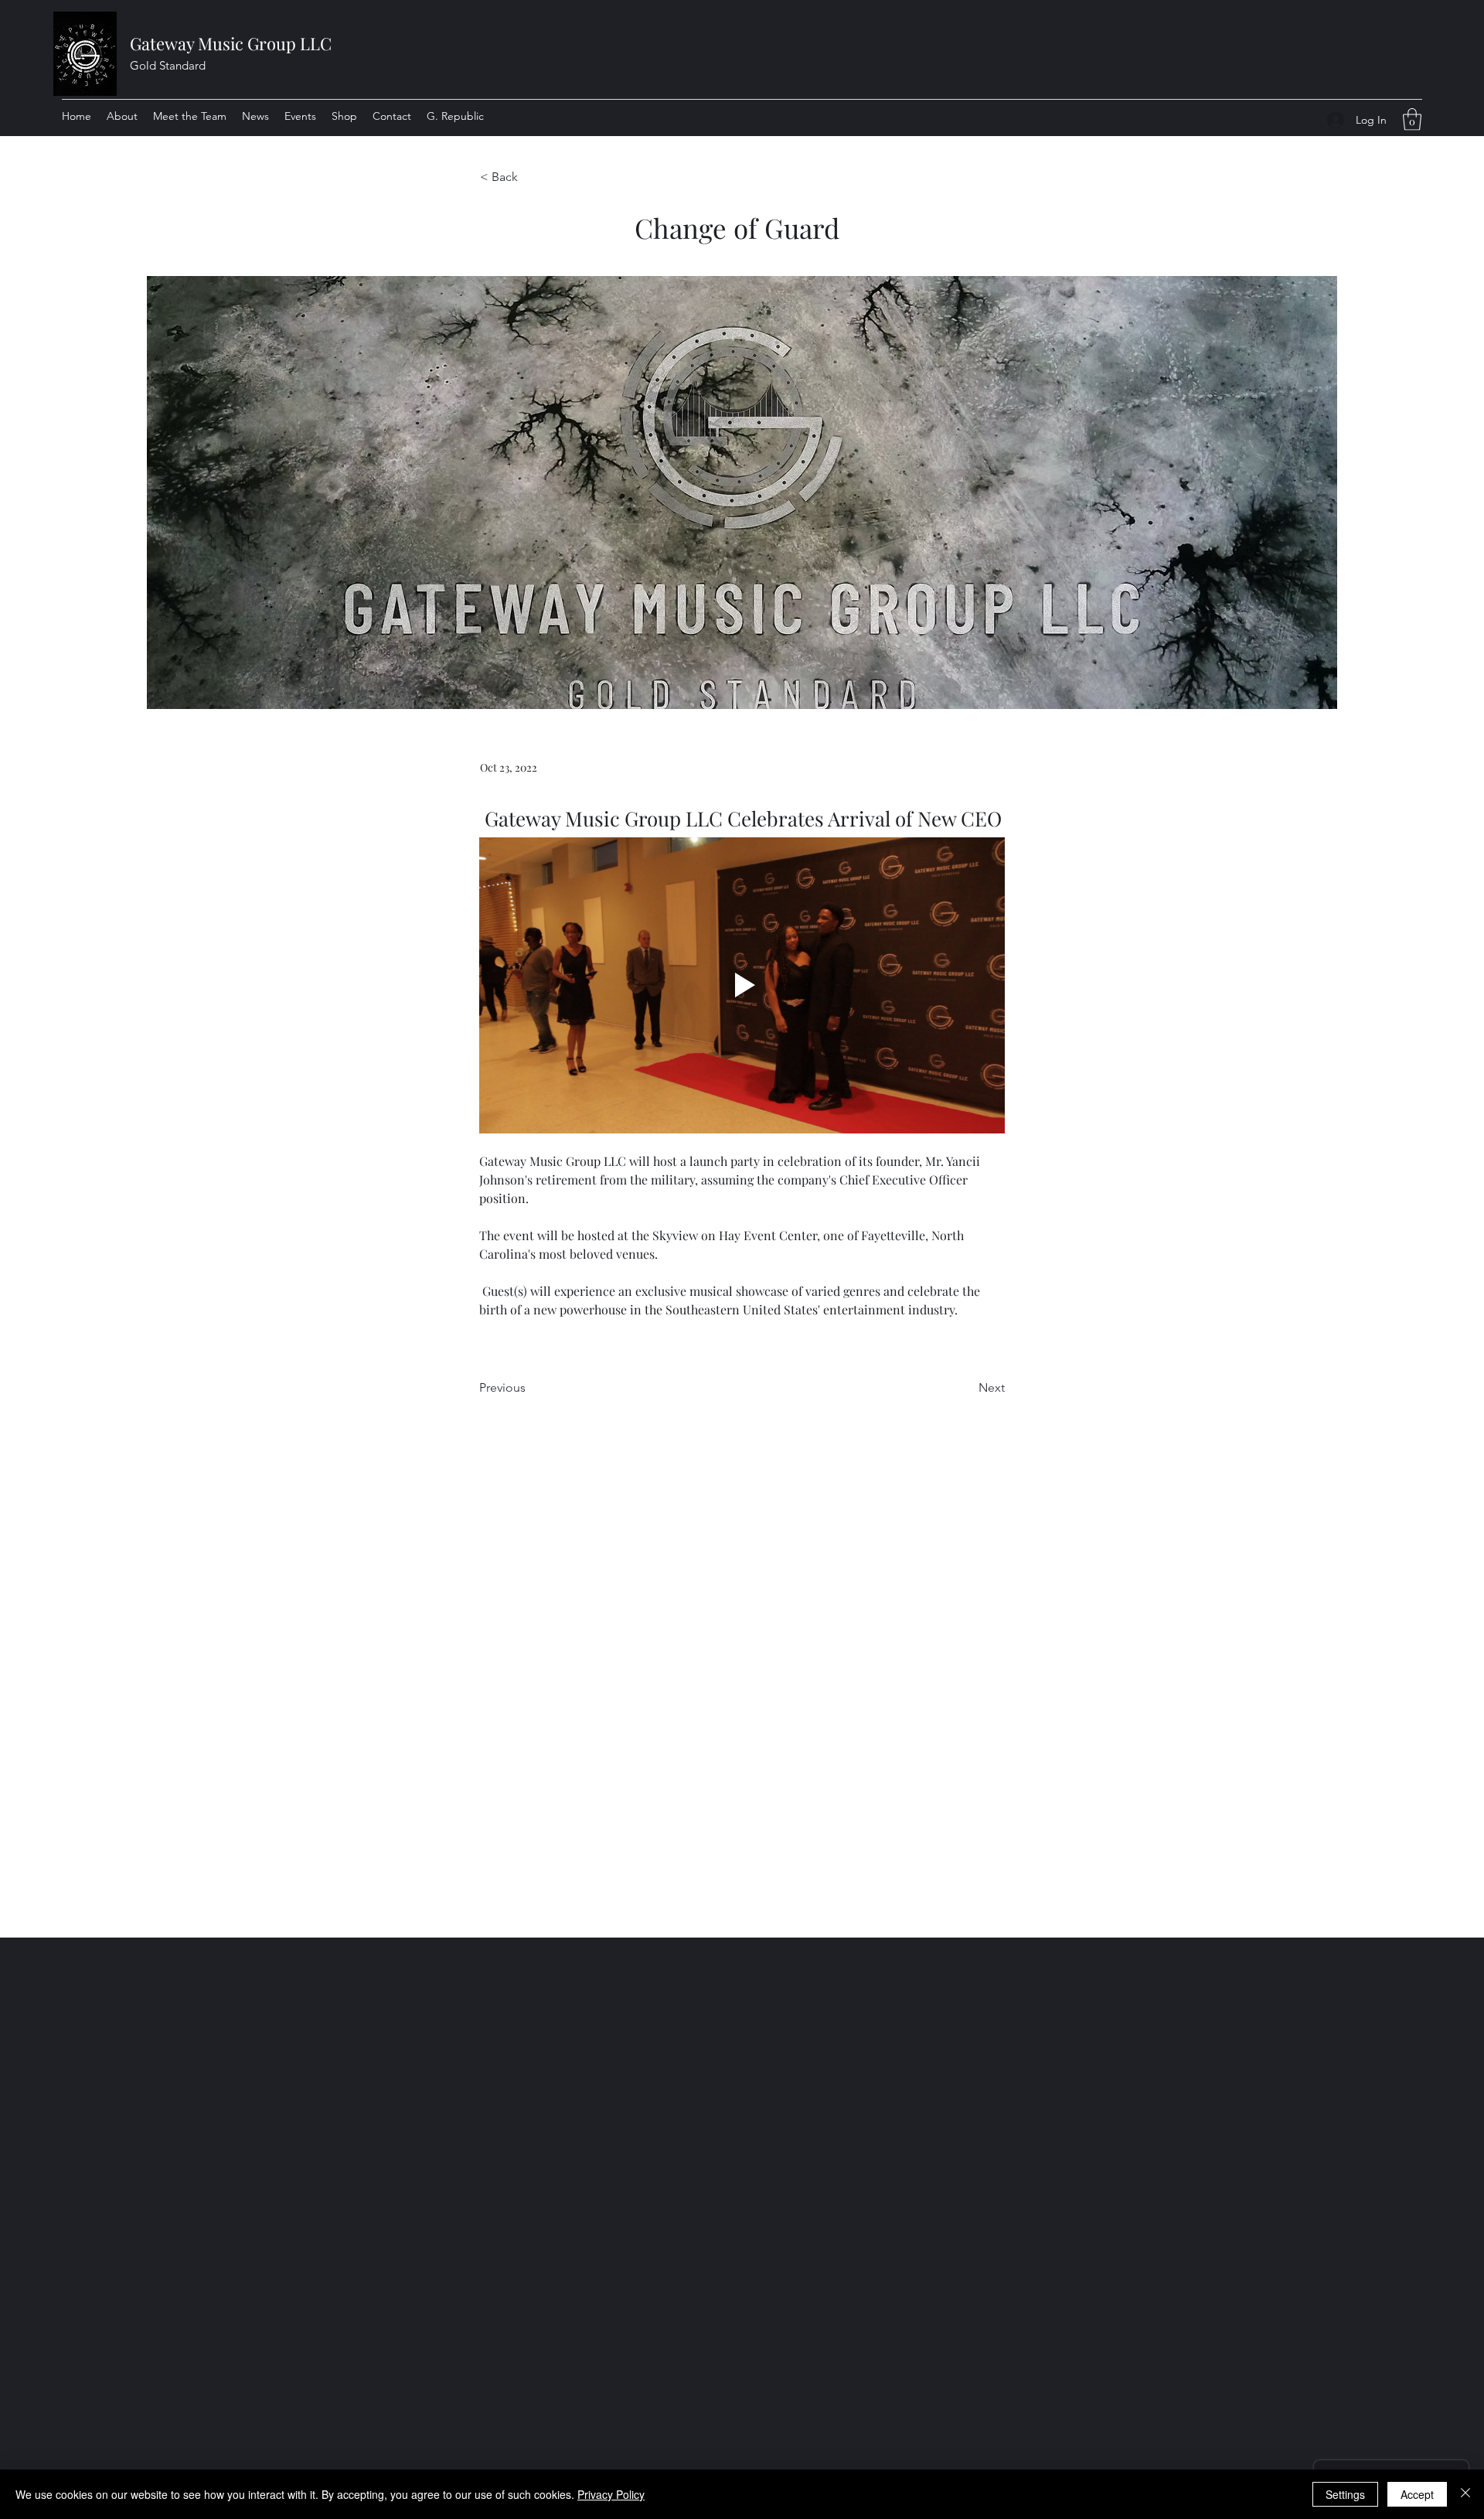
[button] (1412, 119)
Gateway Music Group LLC (231, 43)
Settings (1345, 2494)
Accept (1417, 2494)
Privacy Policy (611, 2494)
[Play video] (742, 985)
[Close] (1465, 2494)
